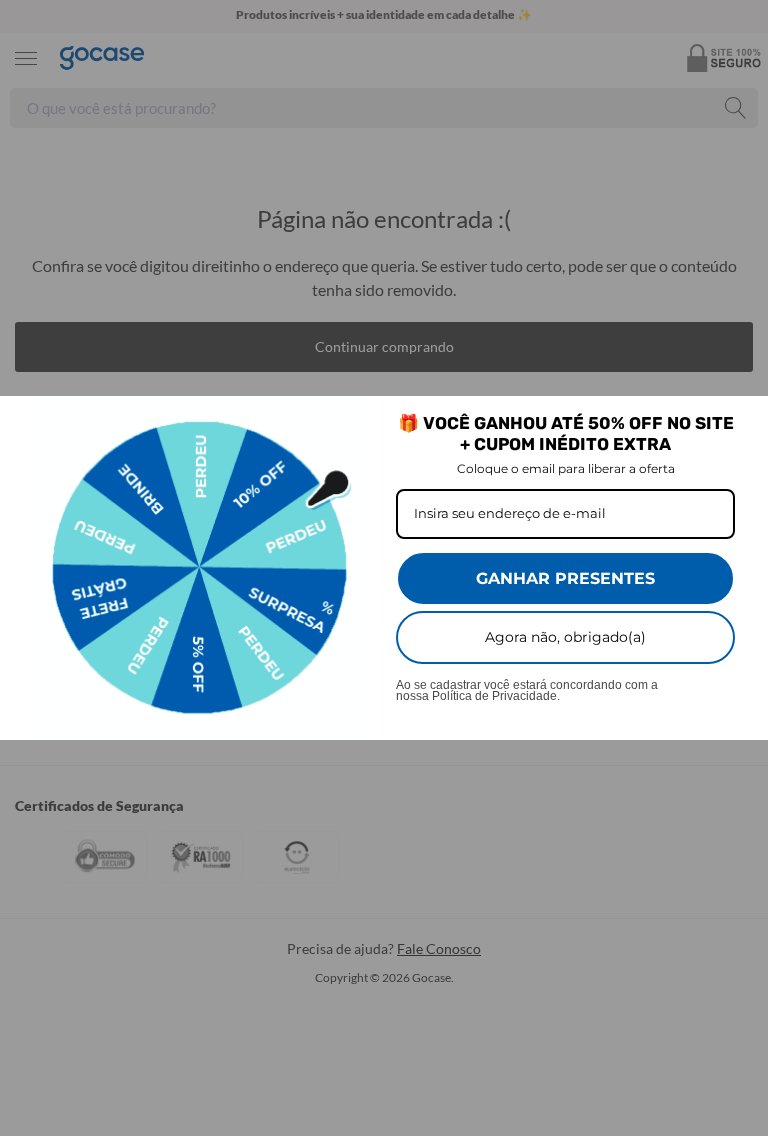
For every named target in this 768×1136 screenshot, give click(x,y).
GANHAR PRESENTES (565, 578)
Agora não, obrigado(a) (565, 637)
